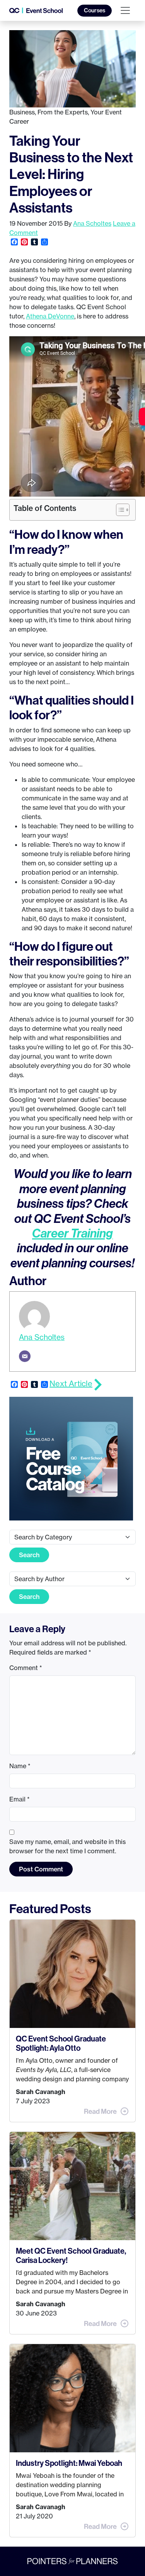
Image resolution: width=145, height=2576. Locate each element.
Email (20, 1799)
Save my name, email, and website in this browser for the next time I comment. (67, 1846)
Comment (26, 1668)
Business (22, 112)
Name (20, 1766)
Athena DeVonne (50, 316)
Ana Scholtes (92, 223)
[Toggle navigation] (125, 10)
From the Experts (63, 112)
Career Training (72, 1233)
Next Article (71, 1383)
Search (29, 1555)
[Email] (25, 1356)
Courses (95, 10)
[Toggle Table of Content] (119, 510)
